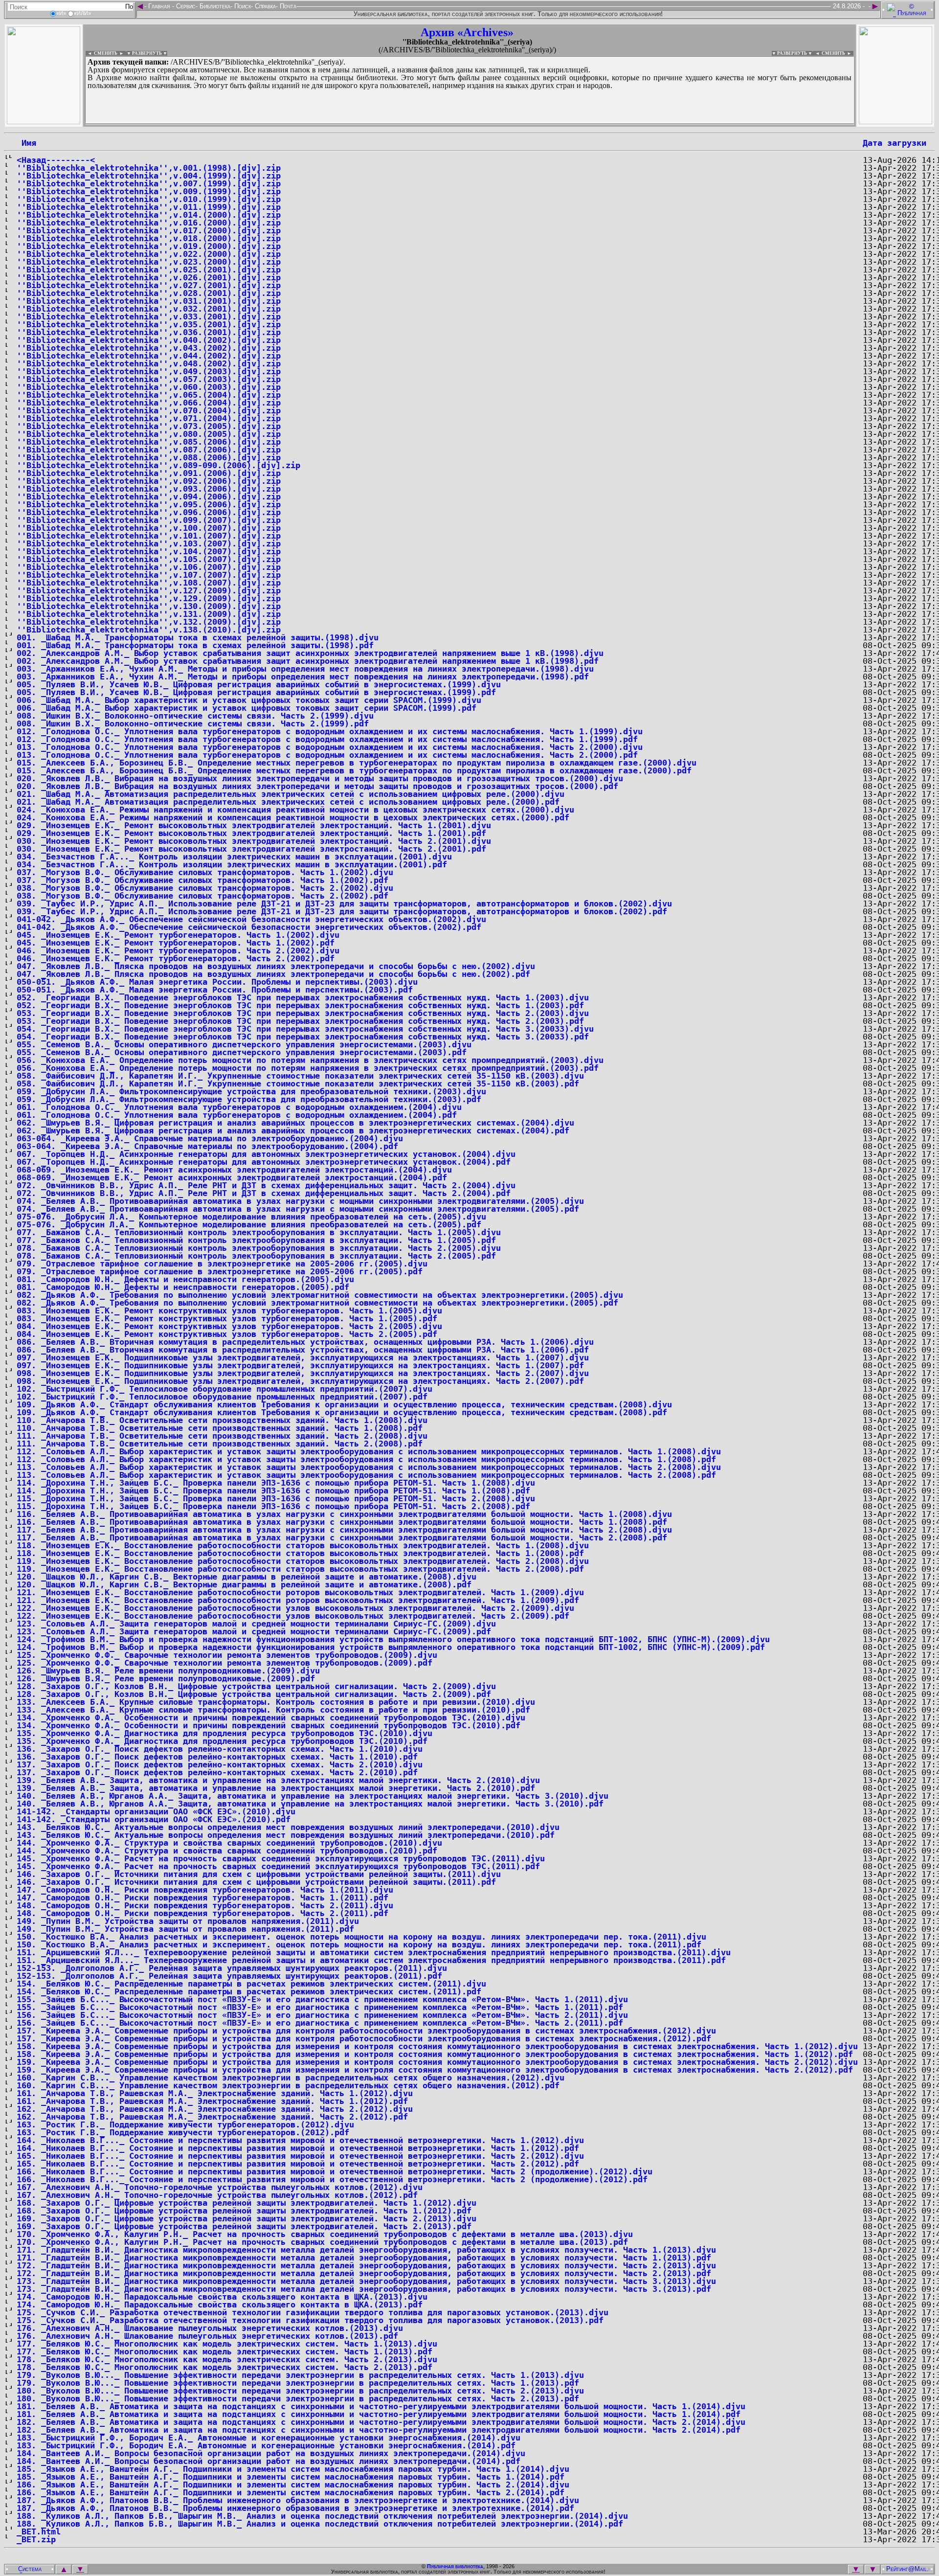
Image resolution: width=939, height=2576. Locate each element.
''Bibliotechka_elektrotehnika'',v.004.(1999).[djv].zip (149, 176)
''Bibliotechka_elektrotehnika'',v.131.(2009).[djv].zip (149, 614)
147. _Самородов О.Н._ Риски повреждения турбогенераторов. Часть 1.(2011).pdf (202, 1898)
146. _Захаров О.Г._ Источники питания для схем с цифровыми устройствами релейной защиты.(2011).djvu (259, 1874)
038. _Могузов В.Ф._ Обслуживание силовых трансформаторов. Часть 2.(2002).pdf (202, 896)
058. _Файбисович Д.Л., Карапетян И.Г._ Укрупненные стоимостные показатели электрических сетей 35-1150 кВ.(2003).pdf (298, 1084)
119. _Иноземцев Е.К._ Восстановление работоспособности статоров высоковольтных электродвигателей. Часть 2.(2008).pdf (300, 1569)
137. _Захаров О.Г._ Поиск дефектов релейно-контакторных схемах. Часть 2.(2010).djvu (220, 1764)
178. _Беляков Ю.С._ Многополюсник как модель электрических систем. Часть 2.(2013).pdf (224, 2367)
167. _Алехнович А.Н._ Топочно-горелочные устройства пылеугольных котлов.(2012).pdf (217, 2195)
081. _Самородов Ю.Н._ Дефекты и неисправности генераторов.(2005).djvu (185, 1279)
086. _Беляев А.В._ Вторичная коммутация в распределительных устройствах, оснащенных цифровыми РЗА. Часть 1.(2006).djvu (305, 1342)
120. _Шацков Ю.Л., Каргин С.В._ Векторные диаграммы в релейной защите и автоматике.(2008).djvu (246, 1577)
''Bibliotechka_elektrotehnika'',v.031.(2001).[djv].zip (149, 301)
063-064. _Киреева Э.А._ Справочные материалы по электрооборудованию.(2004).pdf (207, 1146)
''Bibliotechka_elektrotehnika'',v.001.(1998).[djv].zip (149, 168)
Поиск (242, 6)
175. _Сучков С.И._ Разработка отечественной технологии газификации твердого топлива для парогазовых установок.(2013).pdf (310, 2320)
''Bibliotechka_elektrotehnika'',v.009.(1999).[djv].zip (149, 191)
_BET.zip (36, 2539)
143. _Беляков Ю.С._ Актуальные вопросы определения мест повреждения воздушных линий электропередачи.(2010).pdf (286, 1835)
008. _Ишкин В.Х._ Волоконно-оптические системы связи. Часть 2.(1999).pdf (193, 723)
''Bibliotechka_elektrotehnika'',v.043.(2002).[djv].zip (149, 348)
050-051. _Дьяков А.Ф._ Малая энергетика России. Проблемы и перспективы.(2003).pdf (215, 990)
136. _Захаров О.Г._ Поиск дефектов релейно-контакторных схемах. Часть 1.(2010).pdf (217, 1757)
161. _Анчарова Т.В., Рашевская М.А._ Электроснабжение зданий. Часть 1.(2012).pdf (212, 2101)
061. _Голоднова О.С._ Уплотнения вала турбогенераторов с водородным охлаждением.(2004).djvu (239, 1107)
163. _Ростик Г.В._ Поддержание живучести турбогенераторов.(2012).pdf (183, 2132)
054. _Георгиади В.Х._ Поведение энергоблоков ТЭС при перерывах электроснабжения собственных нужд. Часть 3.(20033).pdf (303, 1037)
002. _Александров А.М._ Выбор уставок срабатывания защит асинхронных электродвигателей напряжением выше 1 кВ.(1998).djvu (310, 653)
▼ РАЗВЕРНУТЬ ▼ (147, 53)
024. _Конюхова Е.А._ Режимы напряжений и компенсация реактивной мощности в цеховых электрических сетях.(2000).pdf (293, 817)
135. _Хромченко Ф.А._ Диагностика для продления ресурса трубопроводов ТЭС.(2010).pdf (222, 1741)
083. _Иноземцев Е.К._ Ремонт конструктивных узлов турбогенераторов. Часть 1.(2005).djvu (229, 1311)
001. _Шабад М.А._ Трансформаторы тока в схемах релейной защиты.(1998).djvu (198, 637)
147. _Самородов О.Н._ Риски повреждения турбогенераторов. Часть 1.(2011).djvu (205, 1890)
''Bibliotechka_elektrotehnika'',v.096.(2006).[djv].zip (149, 512)
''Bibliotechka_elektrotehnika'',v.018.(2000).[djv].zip (149, 238)
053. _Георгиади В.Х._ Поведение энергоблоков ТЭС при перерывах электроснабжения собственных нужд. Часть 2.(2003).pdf (300, 1021)
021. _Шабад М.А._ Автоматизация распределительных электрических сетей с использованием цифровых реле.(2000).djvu (291, 794)
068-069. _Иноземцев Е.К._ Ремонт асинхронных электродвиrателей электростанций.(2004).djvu (234, 1170)
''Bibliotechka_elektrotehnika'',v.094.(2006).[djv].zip (149, 497)
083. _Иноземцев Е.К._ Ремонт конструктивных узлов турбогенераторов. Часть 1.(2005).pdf (227, 1318)
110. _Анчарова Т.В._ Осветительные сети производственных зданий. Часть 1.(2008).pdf (220, 1428)
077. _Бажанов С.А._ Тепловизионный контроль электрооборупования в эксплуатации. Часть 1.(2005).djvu (259, 1232)
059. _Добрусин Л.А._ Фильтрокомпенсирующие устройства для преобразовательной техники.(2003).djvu (251, 1091)
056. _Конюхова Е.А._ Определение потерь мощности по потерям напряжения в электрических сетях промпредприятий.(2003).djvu (310, 1060)
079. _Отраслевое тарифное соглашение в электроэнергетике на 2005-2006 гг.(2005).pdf (220, 1271)
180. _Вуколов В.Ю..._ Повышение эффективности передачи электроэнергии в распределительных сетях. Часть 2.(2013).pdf (298, 2398)
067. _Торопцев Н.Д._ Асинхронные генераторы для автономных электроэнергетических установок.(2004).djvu (266, 1154)
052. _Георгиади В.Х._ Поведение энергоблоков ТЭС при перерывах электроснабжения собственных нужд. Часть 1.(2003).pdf (300, 1005)
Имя (26, 143)
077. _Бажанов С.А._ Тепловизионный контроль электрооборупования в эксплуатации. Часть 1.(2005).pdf (256, 1240)
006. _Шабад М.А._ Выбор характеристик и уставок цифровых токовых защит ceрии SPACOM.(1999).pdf (246, 708)
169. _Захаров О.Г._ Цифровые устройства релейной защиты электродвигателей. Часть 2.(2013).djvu (246, 2218)
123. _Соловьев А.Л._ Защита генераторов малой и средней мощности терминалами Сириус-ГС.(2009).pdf (254, 1631)
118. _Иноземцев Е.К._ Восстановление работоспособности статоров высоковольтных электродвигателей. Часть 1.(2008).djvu (303, 1545)
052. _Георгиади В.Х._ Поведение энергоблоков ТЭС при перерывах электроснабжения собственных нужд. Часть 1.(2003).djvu (303, 997)
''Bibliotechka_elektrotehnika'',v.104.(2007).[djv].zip (149, 551)
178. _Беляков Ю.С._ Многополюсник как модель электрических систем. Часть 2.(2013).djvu (227, 2359)
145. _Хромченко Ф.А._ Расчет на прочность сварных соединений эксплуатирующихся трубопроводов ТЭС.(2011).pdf (278, 1866)
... (323, 124)
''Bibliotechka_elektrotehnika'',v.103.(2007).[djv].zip (149, 543)
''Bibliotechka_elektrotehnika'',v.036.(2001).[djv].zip (149, 332)
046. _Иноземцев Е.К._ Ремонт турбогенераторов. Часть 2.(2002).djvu (178, 950)
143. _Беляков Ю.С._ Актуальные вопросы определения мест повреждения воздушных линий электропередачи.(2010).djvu (288, 1827)
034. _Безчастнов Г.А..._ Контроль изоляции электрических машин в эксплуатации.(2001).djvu (234, 857)
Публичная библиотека (455, 2566)
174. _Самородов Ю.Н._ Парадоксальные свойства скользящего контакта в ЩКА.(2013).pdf (220, 2305)
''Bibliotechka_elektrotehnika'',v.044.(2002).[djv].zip (149, 356)
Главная (159, 6)
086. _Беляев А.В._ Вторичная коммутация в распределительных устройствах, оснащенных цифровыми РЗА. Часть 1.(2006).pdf (303, 1350)
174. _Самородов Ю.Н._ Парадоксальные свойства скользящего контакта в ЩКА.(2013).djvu (222, 2297)
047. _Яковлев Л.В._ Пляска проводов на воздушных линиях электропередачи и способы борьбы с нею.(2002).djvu (276, 966)
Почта (287, 6)
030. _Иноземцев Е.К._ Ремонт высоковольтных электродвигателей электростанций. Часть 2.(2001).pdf (251, 849)
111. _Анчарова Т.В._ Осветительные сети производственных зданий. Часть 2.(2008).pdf (220, 1444)
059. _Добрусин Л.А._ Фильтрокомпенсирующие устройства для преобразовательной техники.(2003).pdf (249, 1099)
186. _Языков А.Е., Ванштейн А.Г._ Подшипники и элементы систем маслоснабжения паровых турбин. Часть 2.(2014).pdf (291, 2492)
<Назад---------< (56, 160)
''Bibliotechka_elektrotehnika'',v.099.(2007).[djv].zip (149, 520)
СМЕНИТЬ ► (838, 53)
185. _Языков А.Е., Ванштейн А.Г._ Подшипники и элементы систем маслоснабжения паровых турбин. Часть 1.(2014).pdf (291, 2477)
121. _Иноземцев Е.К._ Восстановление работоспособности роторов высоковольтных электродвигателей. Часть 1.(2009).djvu (300, 1592)
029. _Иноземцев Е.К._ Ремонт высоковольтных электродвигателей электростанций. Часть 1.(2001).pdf (251, 833)
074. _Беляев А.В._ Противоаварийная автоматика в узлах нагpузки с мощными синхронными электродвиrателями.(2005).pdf (298, 1209)
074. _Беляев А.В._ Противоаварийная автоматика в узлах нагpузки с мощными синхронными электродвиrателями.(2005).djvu (300, 1201)
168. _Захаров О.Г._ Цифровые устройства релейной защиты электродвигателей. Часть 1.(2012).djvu (246, 2203)
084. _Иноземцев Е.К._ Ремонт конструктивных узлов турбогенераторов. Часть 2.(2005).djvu (229, 1326)
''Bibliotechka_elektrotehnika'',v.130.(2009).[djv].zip (149, 606)
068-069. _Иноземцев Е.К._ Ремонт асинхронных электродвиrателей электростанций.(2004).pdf (232, 1177)
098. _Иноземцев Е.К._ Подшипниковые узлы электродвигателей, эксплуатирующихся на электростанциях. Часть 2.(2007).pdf (300, 1381)
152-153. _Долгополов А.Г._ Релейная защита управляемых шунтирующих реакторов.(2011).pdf (229, 1976)
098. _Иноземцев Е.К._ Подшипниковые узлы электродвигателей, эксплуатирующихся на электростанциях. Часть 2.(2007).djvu (303, 1373)
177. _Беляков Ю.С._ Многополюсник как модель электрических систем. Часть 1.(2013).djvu (227, 2344)
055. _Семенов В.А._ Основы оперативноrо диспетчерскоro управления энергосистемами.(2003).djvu (244, 1044)
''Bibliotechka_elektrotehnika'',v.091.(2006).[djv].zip (149, 473)
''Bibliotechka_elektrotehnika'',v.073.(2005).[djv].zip (149, 426)
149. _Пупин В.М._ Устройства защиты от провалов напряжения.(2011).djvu (188, 1921)
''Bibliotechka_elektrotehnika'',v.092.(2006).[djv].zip (149, 481)
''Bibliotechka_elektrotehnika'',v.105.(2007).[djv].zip (149, 559)
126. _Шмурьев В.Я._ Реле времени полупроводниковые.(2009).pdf (166, 1678)
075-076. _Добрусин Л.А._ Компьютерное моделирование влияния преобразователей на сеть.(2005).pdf (249, 1224)
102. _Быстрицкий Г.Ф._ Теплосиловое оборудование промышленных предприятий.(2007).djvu (224, 1389)
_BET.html (39, 2531)
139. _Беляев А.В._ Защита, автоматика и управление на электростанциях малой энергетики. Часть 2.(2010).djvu (278, 1780)
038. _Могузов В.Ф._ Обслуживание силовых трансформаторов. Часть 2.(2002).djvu (205, 888)
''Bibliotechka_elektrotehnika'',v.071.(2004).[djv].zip (149, 418)
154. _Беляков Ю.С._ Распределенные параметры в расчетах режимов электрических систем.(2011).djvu (251, 1984)
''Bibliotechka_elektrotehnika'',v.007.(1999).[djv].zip (149, 183)
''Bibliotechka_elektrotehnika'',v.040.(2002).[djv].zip (149, 340)
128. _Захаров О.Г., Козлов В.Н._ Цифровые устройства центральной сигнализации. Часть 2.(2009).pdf (254, 1694)
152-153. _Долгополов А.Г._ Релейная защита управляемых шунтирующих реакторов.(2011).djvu (232, 1968)
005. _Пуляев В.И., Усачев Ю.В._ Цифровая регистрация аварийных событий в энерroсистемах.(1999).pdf (256, 692)
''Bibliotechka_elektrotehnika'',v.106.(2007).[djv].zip (149, 567)
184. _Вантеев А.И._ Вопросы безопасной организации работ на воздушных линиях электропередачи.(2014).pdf (268, 2461)
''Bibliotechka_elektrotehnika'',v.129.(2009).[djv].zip (149, 598)
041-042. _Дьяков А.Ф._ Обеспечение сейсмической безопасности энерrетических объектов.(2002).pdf (249, 927)
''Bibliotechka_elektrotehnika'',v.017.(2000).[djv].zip (149, 230)
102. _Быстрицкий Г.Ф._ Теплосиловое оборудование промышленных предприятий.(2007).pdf (222, 1397)
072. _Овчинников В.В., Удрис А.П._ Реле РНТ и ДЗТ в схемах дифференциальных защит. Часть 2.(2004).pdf (264, 1193)
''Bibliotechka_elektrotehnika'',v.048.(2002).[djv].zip (149, 363)
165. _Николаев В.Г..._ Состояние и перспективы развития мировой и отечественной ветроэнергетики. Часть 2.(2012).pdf (298, 2164)
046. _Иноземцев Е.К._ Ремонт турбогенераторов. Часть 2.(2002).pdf (176, 958)
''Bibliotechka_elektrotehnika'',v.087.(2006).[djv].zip (149, 450)
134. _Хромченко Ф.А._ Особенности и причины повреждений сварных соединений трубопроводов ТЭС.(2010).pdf (268, 1725)
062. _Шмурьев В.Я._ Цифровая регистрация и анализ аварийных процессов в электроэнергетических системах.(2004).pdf (293, 1130)
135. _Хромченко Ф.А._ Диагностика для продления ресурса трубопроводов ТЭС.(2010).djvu (224, 1733)
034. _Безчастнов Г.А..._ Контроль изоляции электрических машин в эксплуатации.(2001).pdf (232, 864)
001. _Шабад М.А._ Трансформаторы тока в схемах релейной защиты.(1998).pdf (195, 645)
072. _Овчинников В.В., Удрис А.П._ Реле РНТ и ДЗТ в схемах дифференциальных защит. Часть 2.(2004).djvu (266, 1185)
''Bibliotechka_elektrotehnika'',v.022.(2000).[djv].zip (149, 254)
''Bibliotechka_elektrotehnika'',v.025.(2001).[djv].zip (149, 270)
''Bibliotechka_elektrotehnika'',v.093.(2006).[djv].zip (149, 489)
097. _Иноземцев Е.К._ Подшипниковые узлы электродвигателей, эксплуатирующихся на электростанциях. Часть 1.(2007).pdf (300, 1365)
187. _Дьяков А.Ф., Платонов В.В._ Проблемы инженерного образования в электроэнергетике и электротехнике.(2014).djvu (298, 2500)
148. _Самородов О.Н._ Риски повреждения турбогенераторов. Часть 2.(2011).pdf (202, 1913)
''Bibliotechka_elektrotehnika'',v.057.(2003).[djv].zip (149, 379)
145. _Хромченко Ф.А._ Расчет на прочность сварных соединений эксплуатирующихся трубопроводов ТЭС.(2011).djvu (281, 1858)
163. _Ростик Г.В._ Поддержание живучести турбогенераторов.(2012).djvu (185, 2124)
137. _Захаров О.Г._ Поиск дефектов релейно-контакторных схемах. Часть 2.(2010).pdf (217, 1772)
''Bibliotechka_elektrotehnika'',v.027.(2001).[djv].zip (149, 285)
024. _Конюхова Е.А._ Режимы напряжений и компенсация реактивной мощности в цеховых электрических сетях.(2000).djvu (295, 810)
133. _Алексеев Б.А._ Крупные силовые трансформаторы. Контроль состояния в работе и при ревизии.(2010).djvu (276, 1702)
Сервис (185, 6)
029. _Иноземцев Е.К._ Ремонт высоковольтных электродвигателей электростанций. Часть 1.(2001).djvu (254, 825)
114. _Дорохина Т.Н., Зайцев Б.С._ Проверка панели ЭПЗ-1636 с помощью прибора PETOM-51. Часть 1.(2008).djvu (276, 1483)
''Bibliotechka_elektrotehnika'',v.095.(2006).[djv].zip (149, 504)
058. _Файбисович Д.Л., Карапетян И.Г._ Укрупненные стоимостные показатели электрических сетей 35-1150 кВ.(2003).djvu (300, 1076)
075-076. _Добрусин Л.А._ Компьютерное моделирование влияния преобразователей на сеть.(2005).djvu (251, 1217)
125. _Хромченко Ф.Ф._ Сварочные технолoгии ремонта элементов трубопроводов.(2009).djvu (227, 1655)
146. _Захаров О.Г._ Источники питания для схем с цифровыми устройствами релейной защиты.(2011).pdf (256, 1882)
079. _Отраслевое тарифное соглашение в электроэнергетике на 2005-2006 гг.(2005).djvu (222, 1264)
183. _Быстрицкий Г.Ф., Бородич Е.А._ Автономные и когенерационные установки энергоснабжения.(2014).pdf (266, 2445)
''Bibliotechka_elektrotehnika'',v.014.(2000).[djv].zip (149, 215)
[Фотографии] (44, 122)
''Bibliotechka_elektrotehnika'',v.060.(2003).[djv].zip (149, 387)
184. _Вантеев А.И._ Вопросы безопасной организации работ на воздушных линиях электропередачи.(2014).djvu (271, 2453)
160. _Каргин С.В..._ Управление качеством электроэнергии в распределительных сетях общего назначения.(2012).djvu (291, 2078)
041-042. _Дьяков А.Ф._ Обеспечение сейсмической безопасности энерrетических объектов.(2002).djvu (251, 919)
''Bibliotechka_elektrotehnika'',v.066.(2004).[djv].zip (149, 403)
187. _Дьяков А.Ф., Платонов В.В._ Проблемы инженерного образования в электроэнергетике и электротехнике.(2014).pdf (295, 2508)
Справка (264, 6)
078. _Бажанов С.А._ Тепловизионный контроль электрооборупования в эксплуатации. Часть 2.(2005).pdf (256, 1256)
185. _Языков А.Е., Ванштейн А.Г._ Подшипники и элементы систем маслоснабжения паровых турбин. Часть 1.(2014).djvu (293, 2469)
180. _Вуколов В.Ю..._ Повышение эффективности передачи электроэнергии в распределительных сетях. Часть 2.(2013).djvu (300, 2391)
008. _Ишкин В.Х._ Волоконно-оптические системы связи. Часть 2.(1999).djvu (195, 716)
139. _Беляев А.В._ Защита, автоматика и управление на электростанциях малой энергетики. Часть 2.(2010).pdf (276, 1788)
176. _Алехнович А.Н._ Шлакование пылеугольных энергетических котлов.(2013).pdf (207, 2336)
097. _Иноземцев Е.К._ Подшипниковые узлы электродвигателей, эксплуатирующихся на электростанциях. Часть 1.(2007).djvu (303, 1357)
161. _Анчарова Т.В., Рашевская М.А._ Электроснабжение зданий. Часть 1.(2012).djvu (215, 2093)
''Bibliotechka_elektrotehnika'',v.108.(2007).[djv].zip (149, 583)
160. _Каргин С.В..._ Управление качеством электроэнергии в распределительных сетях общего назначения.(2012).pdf (288, 2085)
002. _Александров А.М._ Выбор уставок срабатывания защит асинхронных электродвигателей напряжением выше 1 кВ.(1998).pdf (308, 661)
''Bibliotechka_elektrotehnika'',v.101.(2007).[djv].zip (149, 536)
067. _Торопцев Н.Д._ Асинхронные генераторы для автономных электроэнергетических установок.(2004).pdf (264, 1162)
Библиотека (214, 6)
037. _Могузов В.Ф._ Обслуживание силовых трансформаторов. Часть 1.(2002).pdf (202, 880)
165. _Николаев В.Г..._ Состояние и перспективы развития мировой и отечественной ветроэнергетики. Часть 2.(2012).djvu (300, 2156)
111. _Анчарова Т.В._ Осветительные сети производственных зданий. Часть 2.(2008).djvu (222, 1436)
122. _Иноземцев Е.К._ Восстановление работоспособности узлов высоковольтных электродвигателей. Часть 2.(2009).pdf (293, 1616)
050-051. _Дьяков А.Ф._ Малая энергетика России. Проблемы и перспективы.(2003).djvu (217, 982)
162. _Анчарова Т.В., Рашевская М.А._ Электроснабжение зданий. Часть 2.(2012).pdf (212, 2117)
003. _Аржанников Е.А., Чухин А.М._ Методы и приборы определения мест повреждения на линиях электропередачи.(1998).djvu (305, 669)
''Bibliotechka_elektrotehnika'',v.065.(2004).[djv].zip (149, 395)
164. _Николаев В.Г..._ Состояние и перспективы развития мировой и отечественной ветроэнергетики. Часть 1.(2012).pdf (298, 2148)
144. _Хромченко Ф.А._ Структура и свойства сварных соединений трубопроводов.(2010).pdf (227, 1851)
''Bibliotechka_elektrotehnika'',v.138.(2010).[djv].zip (149, 630)
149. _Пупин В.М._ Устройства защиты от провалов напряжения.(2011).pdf (185, 1929)
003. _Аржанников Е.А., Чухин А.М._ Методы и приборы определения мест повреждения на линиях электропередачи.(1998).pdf (303, 677)
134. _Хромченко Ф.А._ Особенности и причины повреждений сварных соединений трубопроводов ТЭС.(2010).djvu (271, 1717)
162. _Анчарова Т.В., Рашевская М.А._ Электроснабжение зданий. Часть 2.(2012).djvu (215, 2109)
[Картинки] (895, 122)
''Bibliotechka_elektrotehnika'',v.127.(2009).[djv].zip (149, 590)
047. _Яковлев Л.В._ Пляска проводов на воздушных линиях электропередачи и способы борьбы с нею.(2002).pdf (273, 974)
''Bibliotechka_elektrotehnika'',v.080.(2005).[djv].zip (149, 434)
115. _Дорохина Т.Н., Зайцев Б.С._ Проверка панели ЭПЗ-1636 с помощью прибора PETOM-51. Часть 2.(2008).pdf (273, 1506)
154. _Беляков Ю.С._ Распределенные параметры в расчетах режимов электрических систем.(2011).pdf (249, 1991)
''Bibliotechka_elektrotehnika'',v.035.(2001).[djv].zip (149, 324)
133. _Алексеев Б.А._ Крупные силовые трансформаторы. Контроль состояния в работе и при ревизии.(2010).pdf (273, 1710)
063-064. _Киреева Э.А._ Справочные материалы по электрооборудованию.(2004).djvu (210, 1138)
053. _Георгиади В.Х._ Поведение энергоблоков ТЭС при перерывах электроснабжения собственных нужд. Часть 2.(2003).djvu (303, 1013)
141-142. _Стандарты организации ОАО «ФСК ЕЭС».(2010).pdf (154, 1819)
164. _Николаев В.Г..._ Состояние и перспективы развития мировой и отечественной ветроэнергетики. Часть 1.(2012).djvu (300, 2140)
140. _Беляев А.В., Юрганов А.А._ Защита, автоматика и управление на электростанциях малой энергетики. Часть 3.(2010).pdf (310, 1804)
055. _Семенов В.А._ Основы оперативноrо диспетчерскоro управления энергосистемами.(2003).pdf (242, 1052)
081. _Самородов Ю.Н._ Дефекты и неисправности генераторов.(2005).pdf (183, 1287)
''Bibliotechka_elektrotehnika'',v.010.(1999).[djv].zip (149, 199)
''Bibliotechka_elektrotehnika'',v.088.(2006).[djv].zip (149, 457)
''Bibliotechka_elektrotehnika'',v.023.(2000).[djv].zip (149, 262)
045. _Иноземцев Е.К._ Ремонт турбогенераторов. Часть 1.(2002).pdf (176, 943)
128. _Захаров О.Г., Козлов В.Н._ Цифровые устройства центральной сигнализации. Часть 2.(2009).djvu (256, 1686)
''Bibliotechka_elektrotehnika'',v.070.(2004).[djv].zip (149, 410)
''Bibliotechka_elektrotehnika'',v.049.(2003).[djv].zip (149, 371)
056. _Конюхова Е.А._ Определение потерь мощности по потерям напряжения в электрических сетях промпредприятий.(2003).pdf (308, 1068)
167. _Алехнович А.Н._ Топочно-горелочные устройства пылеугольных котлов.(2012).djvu (220, 2187)
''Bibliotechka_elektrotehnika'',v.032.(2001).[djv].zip (149, 309)
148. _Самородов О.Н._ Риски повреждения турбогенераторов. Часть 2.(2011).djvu (205, 1905)
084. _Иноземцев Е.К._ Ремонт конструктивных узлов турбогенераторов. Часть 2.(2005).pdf (227, 1334)
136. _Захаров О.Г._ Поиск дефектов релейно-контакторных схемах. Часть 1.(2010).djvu (220, 1749)
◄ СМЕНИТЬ (101, 53)
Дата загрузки (894, 143)
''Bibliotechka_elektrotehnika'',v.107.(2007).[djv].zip (149, 575)
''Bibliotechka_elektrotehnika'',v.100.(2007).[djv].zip (149, 528)
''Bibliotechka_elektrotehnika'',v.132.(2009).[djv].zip (149, 622)
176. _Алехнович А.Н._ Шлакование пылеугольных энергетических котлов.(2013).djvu (210, 2328)
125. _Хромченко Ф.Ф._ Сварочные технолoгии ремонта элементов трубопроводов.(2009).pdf (224, 1663)
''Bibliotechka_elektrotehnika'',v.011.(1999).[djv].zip (149, 207)
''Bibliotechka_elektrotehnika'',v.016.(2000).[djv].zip (149, 223)
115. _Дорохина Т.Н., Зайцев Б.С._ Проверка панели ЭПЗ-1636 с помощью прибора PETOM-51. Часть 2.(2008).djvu (276, 1498)
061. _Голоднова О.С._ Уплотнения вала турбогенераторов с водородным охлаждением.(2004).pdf (237, 1115)
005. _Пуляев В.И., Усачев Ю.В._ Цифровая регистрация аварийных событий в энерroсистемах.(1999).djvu (259, 684)
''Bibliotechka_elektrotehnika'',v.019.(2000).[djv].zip (149, 246)
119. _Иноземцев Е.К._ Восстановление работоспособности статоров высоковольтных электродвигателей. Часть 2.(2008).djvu (303, 1561)
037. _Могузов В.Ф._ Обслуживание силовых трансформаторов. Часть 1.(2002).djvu (205, 872)
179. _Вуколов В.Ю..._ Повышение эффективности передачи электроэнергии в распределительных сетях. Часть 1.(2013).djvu (300, 2375)
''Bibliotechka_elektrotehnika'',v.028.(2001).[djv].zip (149, 293)
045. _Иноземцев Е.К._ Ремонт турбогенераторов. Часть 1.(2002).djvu (178, 935)
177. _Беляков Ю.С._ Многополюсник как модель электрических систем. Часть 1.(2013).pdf (224, 2351)
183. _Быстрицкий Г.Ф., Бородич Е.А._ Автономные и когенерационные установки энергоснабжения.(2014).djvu (268, 2438)
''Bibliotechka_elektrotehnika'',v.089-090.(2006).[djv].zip (158, 465)
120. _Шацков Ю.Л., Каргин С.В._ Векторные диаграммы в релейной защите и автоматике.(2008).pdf (244, 1584)
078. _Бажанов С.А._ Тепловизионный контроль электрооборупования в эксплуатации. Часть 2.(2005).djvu (259, 1248)
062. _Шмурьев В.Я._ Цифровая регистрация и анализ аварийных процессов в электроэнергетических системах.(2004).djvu (295, 1123)
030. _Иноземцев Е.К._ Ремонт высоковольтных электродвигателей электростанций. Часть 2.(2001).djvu (254, 841)
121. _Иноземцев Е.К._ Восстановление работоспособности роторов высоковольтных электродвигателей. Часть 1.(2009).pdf (298, 1600)
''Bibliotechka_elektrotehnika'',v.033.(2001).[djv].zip (149, 316)
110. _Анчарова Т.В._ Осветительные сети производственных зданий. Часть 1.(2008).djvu (222, 1420)
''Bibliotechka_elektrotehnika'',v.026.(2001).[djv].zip (149, 277)
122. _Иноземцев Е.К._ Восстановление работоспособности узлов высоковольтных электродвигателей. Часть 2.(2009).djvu (295, 1608)
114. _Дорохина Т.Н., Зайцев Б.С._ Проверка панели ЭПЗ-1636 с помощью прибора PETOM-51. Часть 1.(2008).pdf (273, 1491)
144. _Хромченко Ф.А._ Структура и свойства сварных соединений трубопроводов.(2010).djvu (229, 1843)
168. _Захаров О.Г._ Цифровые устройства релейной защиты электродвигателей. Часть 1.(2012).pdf (244, 2211)
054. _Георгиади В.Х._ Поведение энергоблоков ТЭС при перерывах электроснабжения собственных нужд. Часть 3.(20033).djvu (305, 1029)
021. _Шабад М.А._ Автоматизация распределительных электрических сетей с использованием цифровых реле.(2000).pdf (288, 802)
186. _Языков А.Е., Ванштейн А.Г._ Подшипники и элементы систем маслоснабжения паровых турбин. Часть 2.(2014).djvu (293, 2485)
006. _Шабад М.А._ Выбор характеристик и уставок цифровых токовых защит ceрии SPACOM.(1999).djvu (249, 700)
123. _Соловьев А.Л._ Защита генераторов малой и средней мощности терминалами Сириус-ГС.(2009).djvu (256, 1624)
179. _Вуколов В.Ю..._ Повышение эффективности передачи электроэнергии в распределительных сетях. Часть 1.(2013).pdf (298, 2383)
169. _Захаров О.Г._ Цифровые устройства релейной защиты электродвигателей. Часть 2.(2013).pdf (244, 2226)
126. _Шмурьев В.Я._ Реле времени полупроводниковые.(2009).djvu (168, 1671)
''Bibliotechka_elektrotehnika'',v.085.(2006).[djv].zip (149, 442)
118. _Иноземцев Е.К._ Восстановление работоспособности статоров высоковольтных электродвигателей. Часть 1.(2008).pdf (300, 1553)
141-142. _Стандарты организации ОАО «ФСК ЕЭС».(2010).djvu (156, 1811)
